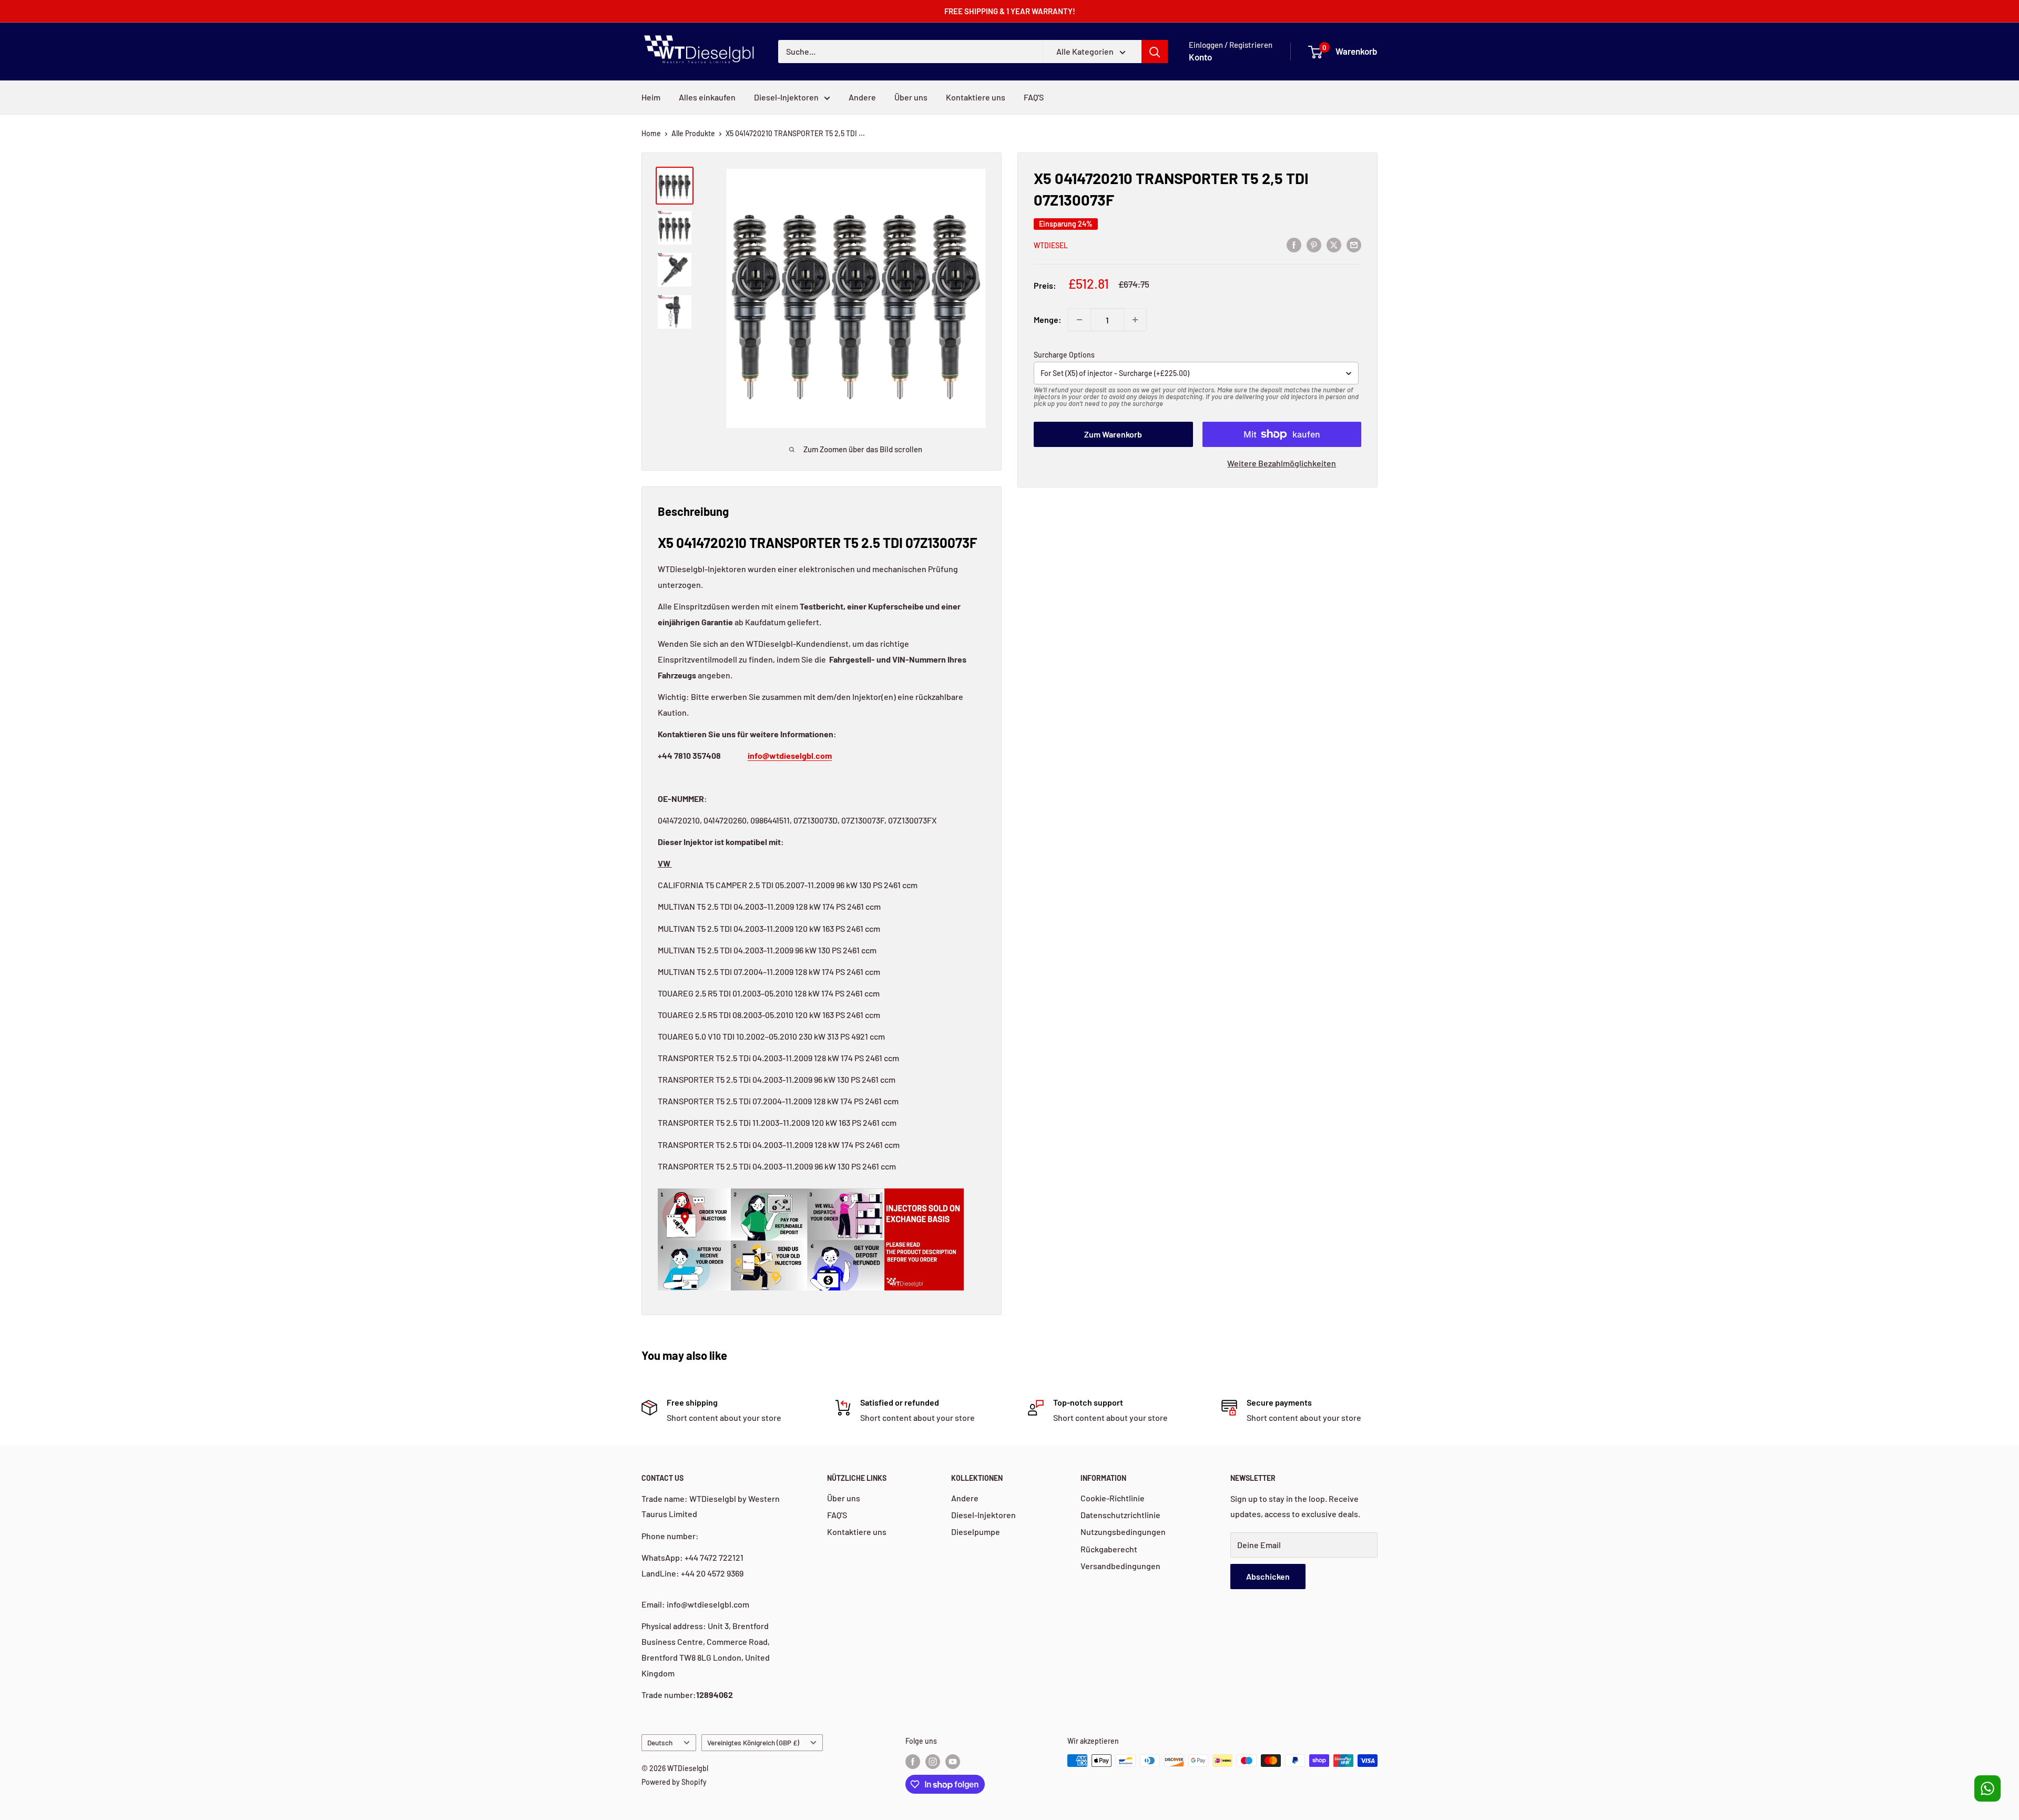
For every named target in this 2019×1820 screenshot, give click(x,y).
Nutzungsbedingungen (1123, 1532)
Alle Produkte (693, 133)
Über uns (911, 97)
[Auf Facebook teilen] (1294, 244)
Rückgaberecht (1109, 1549)
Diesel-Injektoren (786, 97)
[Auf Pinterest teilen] (1314, 244)
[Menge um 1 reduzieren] (1079, 320)
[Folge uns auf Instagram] (933, 1762)
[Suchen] (1155, 52)
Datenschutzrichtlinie (1120, 1515)
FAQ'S (1034, 97)
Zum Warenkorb (1113, 434)
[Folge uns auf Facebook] (913, 1762)
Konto (1200, 57)
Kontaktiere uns (976, 97)
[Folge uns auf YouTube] (953, 1762)
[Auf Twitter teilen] (1334, 244)
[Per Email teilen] (1354, 244)
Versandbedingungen (1120, 1566)
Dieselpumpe (976, 1532)
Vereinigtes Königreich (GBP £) (753, 1742)
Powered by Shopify (674, 1782)
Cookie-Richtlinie (1113, 1498)
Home (651, 133)
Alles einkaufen (707, 97)
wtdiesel (1051, 245)
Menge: (1048, 319)
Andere (862, 97)
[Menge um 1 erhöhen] (1135, 320)
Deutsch (660, 1742)
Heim (651, 97)
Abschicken (1268, 1576)
